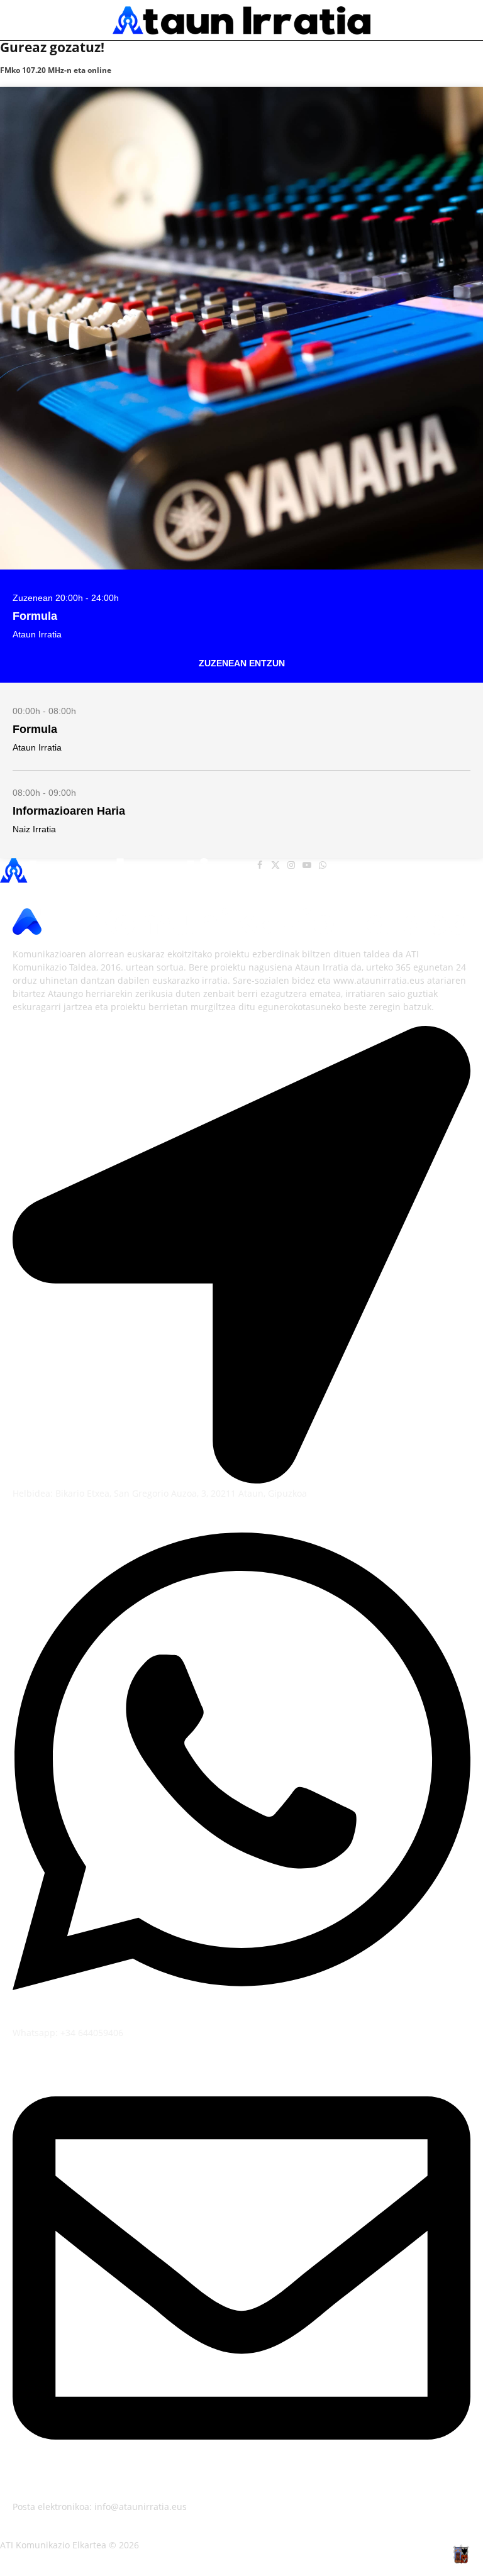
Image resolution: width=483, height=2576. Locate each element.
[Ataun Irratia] (241, 20)
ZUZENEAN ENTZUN (242, 663)
